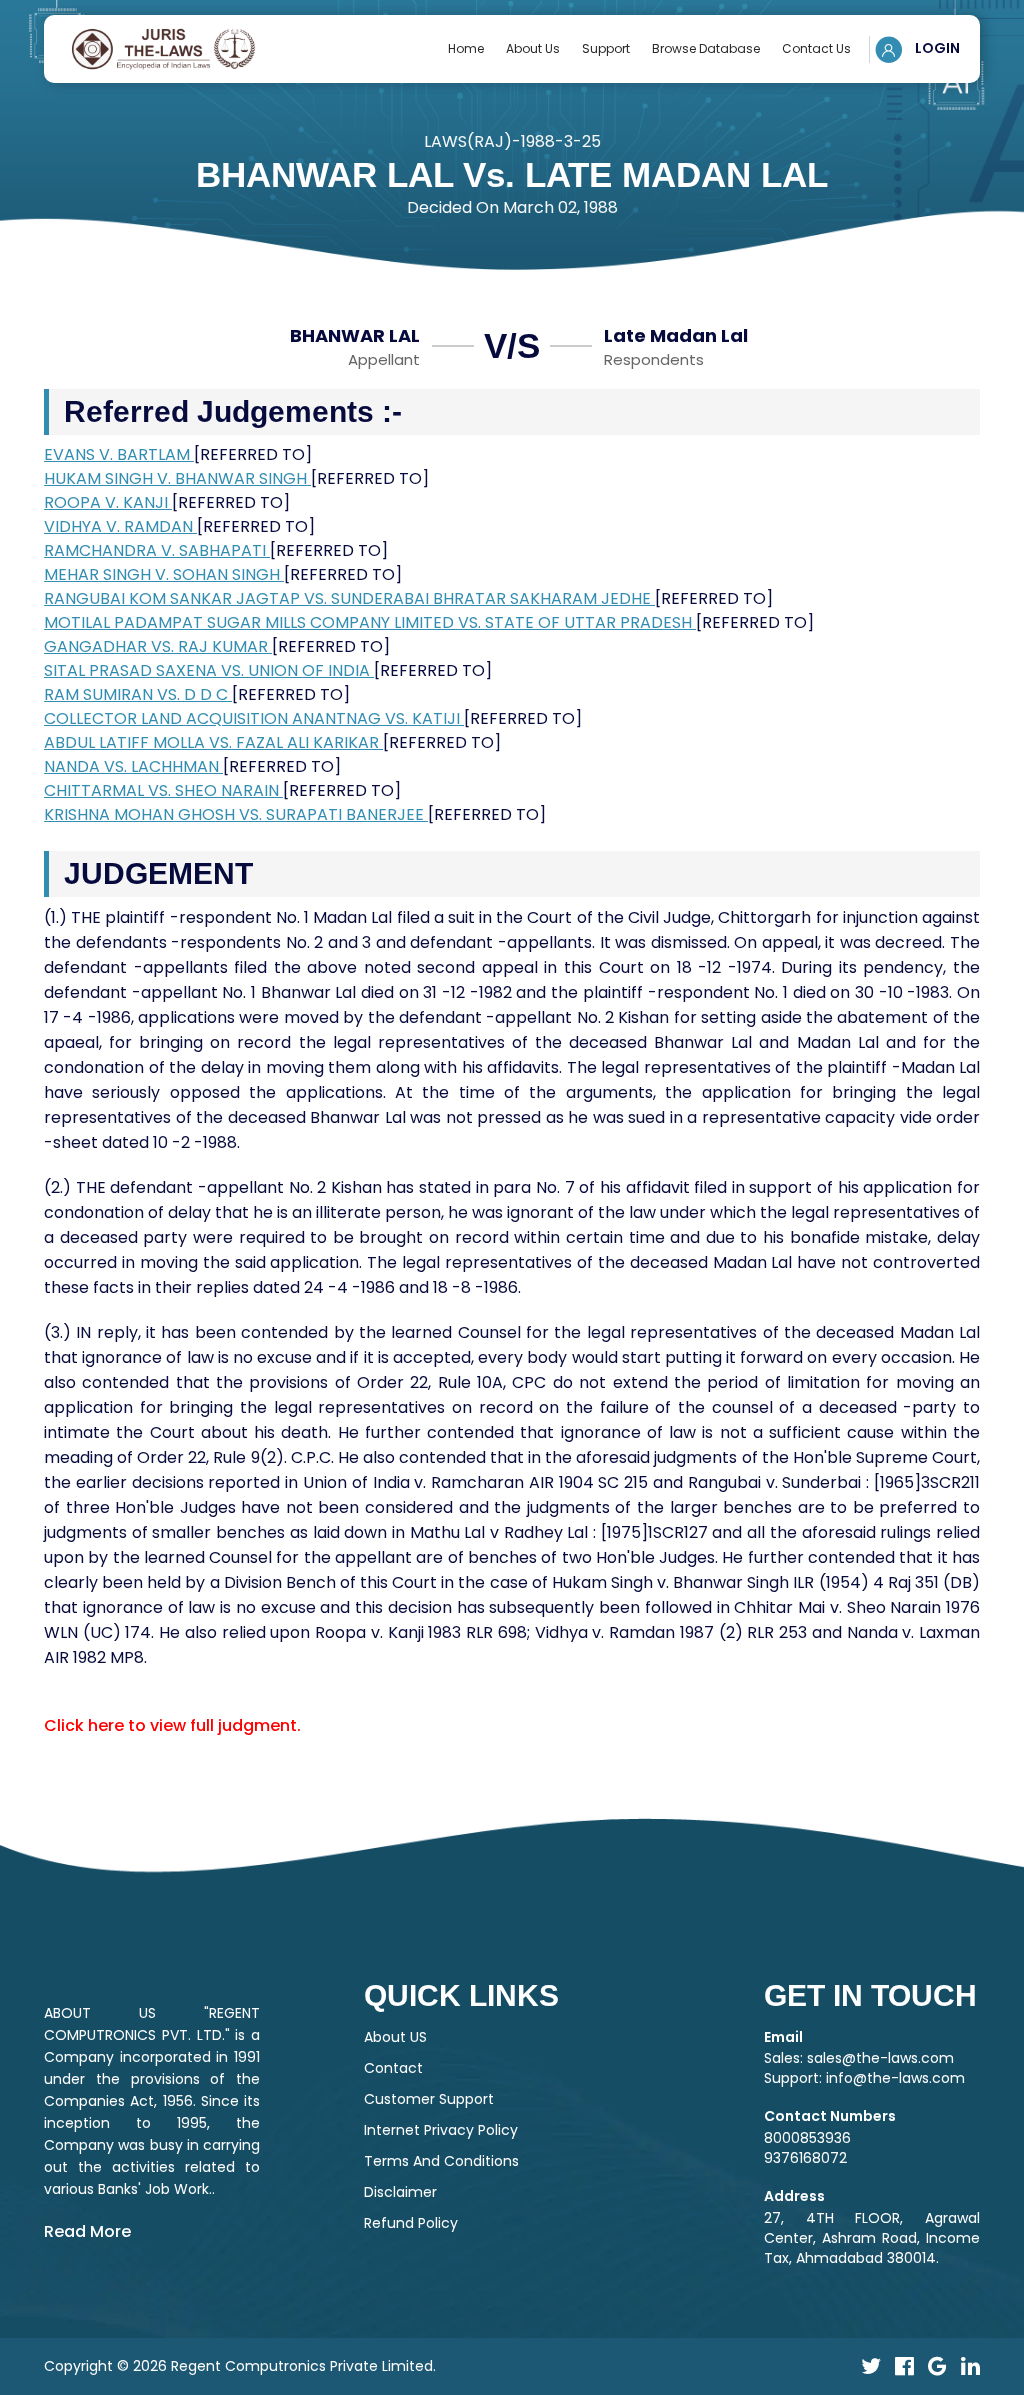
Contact (393, 2068)
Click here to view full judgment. (172, 1725)
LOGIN (936, 48)
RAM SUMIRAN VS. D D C (138, 694)
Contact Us (816, 48)
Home (466, 48)
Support (606, 48)
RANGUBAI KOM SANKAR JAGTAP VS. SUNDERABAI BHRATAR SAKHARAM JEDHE (349, 598)
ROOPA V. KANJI (108, 502)
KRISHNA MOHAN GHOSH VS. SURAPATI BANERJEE (236, 814)
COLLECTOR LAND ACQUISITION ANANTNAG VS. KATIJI (254, 718)
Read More (87, 2231)
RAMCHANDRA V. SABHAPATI (157, 550)
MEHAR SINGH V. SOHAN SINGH (164, 574)
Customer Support (429, 2099)
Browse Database (706, 48)
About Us (533, 48)
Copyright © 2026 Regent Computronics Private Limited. (240, 2366)
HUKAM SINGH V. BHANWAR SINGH (177, 478)
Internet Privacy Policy (441, 2130)
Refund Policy (411, 2223)
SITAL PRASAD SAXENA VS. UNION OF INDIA (209, 670)
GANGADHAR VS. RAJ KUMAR (158, 646)
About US (395, 2037)
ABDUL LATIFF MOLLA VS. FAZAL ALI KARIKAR (213, 742)
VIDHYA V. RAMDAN (120, 526)
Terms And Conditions (441, 2161)
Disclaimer (400, 2192)
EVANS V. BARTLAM (119, 454)
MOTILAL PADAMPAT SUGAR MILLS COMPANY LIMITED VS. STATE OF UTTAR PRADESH (370, 622)
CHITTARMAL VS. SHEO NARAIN (163, 790)
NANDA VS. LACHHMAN (133, 766)
